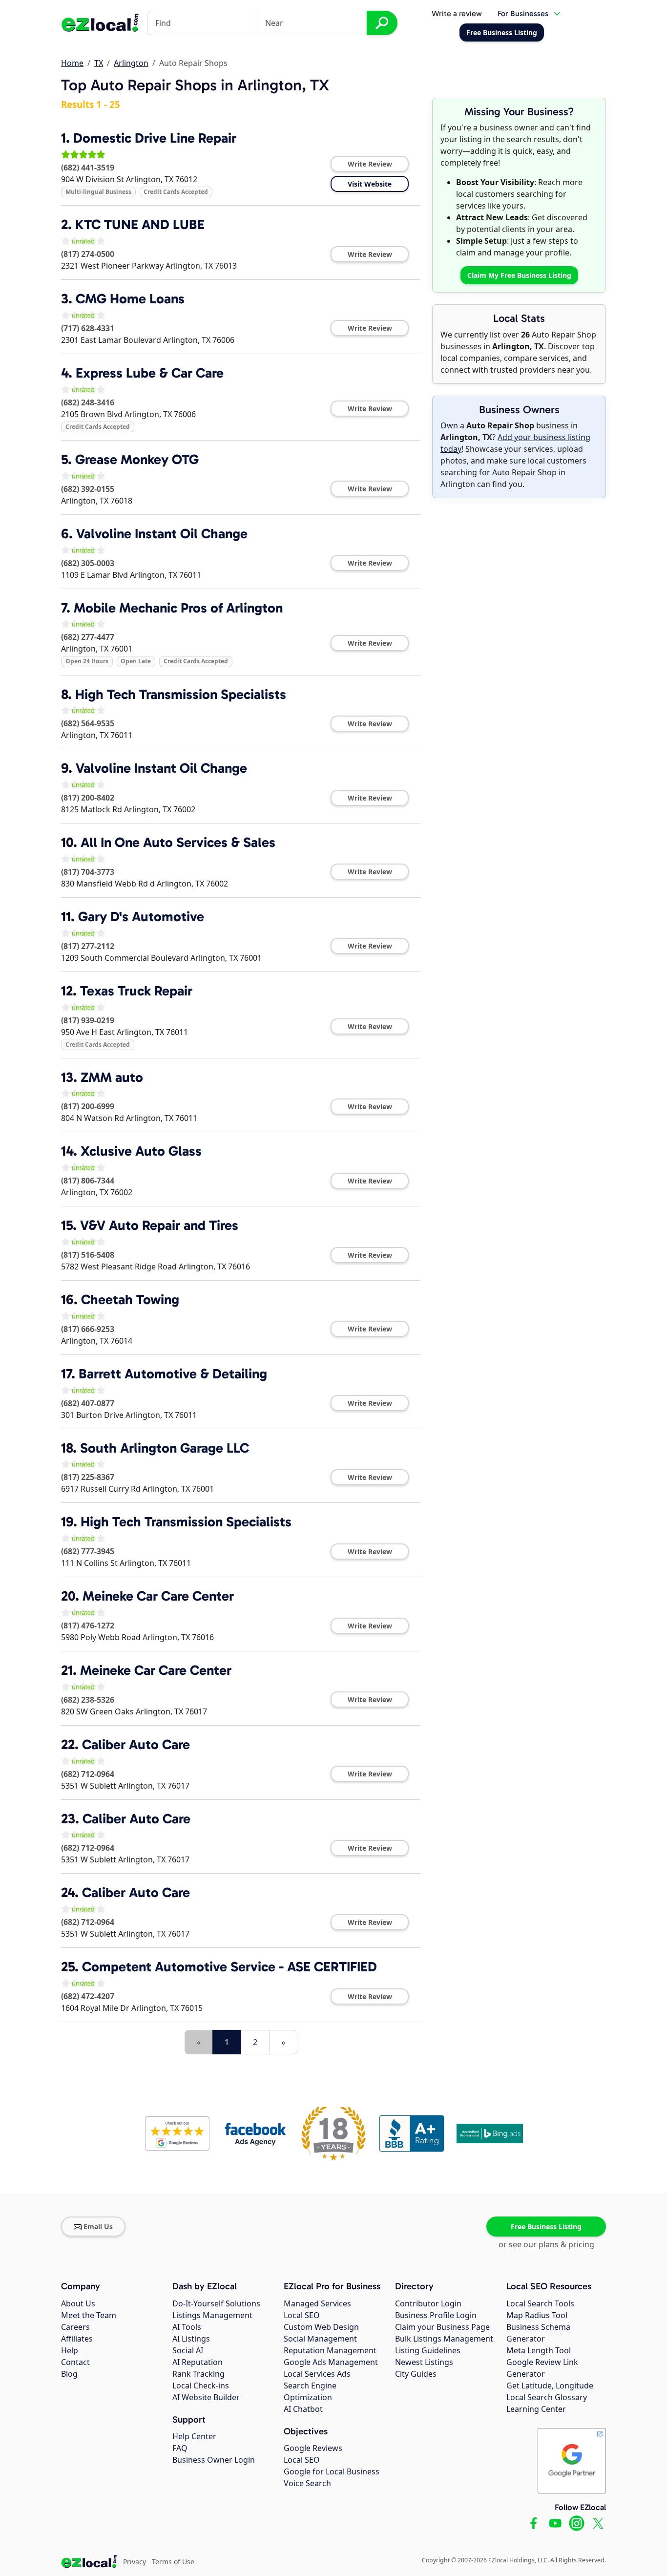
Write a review (457, 13)
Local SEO (302, 2315)
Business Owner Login (214, 2460)
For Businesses (523, 13)
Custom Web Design (321, 2327)
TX (99, 63)
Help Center (194, 2436)
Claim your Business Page (442, 2327)
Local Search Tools (540, 2303)
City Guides (416, 2374)
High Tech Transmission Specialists (181, 694)
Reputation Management (330, 2350)
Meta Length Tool (539, 2350)
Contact (75, 2362)
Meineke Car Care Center (158, 1596)
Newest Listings (424, 2362)
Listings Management (212, 2315)
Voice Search (307, 2483)
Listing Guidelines (428, 2350)
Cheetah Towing (130, 1299)
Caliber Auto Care (136, 1744)
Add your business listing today (515, 443)
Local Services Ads (317, 2374)
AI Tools (187, 2327)
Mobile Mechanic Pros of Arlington (178, 608)
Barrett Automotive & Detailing (173, 1374)
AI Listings (191, 2339)
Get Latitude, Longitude (550, 2386)
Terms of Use (173, 2562)
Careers (75, 2327)
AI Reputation (198, 2362)
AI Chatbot (303, 2409)
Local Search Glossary (547, 2397)
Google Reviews (313, 2448)
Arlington (131, 63)
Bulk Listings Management (444, 2339)
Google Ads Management (331, 2362)
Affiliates (77, 2339)
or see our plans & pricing (546, 2244)
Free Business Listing (546, 2227)
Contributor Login (428, 2303)
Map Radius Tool (537, 2315)
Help (70, 2350)
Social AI (188, 2350)
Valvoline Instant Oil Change (162, 534)
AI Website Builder (206, 2397)
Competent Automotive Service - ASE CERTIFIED (229, 1967)
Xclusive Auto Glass (141, 1151)
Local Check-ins (201, 2386)
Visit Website (370, 184)
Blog (69, 2374)
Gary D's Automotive (141, 917)
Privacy (135, 2562)
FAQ (180, 2448)
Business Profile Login (436, 2315)
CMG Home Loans (130, 299)
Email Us (98, 2227)
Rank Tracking (198, 2374)
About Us (78, 2303)
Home (72, 63)
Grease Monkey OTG (137, 459)
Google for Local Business (332, 2471)
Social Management (320, 2339)
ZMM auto (112, 1077)
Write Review (370, 164)
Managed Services (317, 2303)
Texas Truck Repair (136, 991)
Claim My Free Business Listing (519, 275)
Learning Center (536, 2409)
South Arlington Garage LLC (165, 1448)
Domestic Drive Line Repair (155, 138)
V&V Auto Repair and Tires (159, 1225)
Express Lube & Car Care (150, 373)
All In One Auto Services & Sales (178, 842)
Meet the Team (89, 2315)
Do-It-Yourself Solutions (216, 2303)
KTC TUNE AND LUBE (140, 224)
